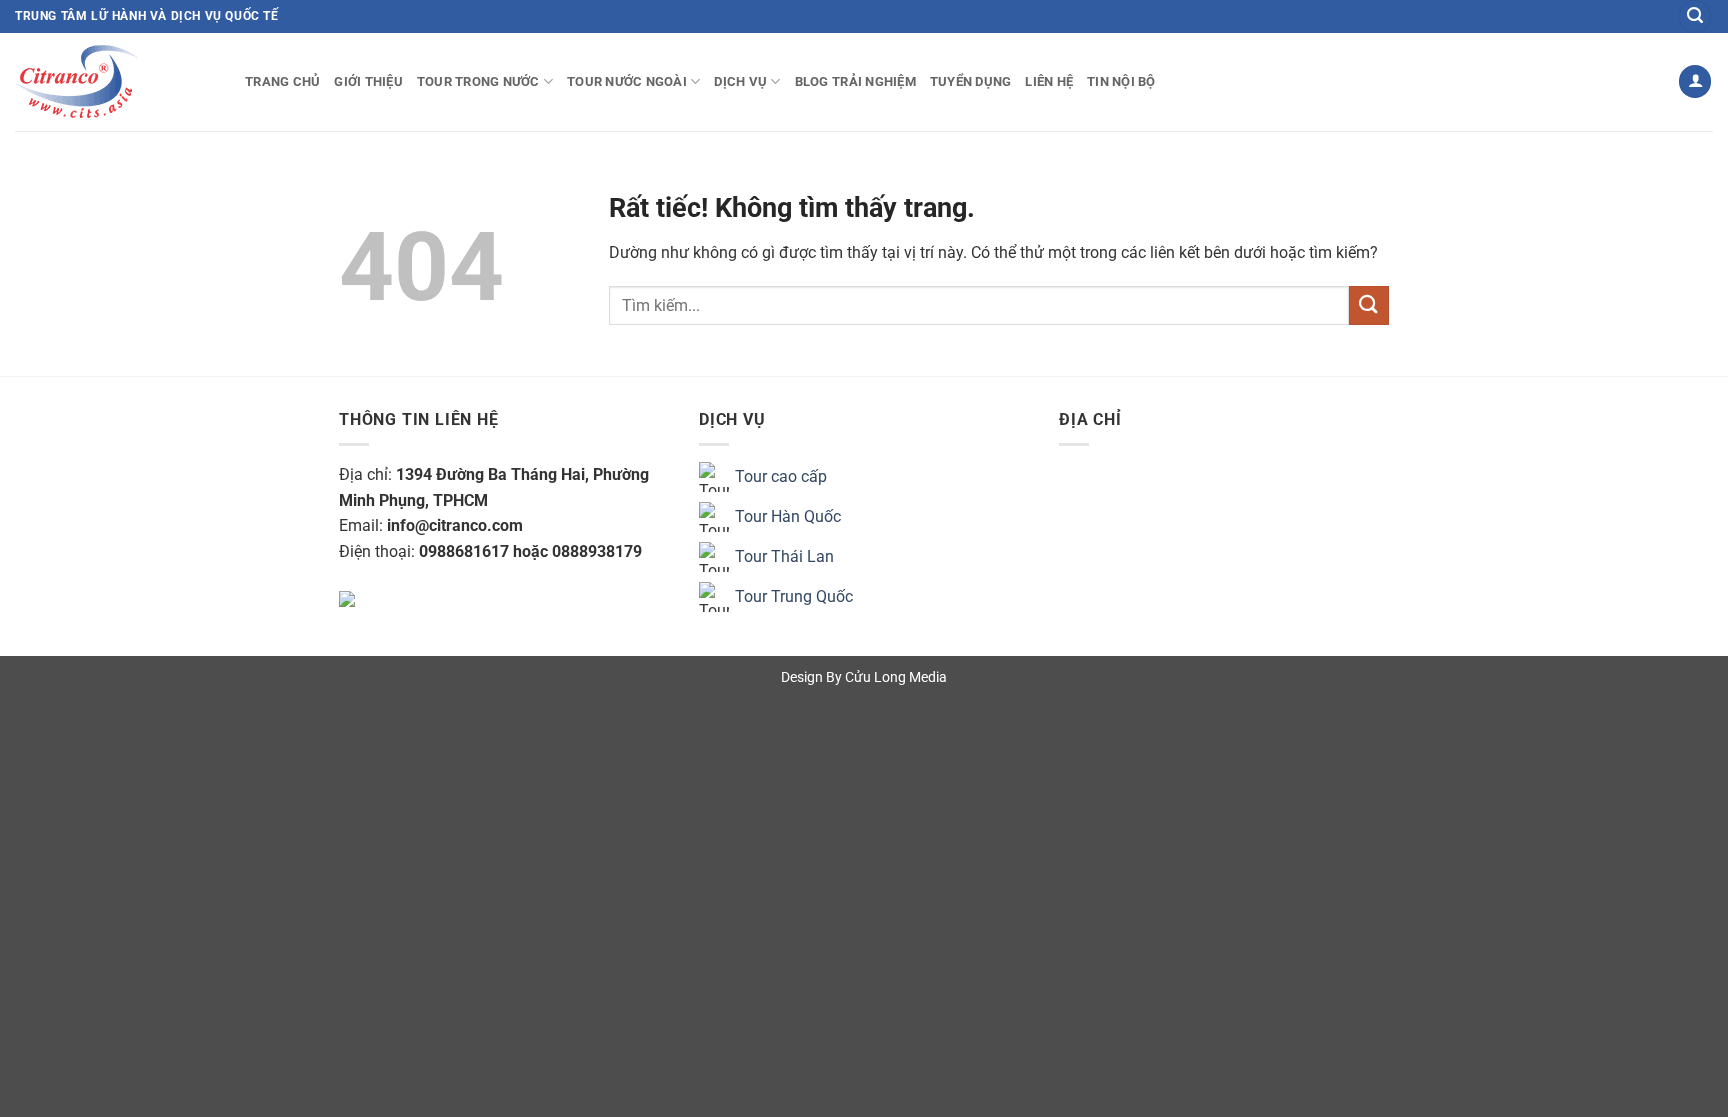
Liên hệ (1049, 81)
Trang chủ (282, 81)
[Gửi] (1369, 305)
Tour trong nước (478, 81)
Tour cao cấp (781, 476)
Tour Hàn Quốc (788, 516)
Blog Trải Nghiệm (855, 81)
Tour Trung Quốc (794, 596)
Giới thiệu (368, 81)
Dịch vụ (740, 81)
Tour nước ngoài (627, 81)
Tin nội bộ (1121, 81)
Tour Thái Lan (784, 556)
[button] (1695, 16)
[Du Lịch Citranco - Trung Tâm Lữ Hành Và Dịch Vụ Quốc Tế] (115, 81)
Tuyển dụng (971, 81)
